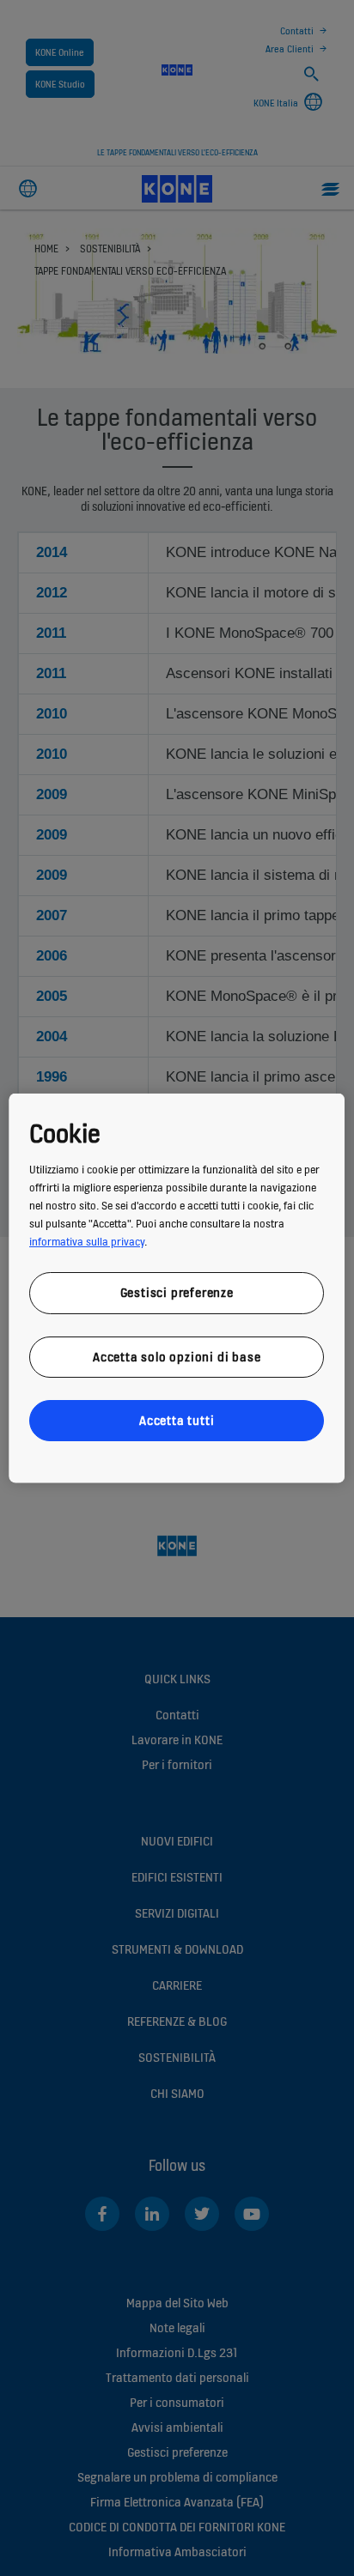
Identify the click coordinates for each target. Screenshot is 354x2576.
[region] (177, 1288)
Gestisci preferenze (177, 1292)
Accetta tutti (177, 1420)
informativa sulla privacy (87, 1242)
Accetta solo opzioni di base (177, 1356)
